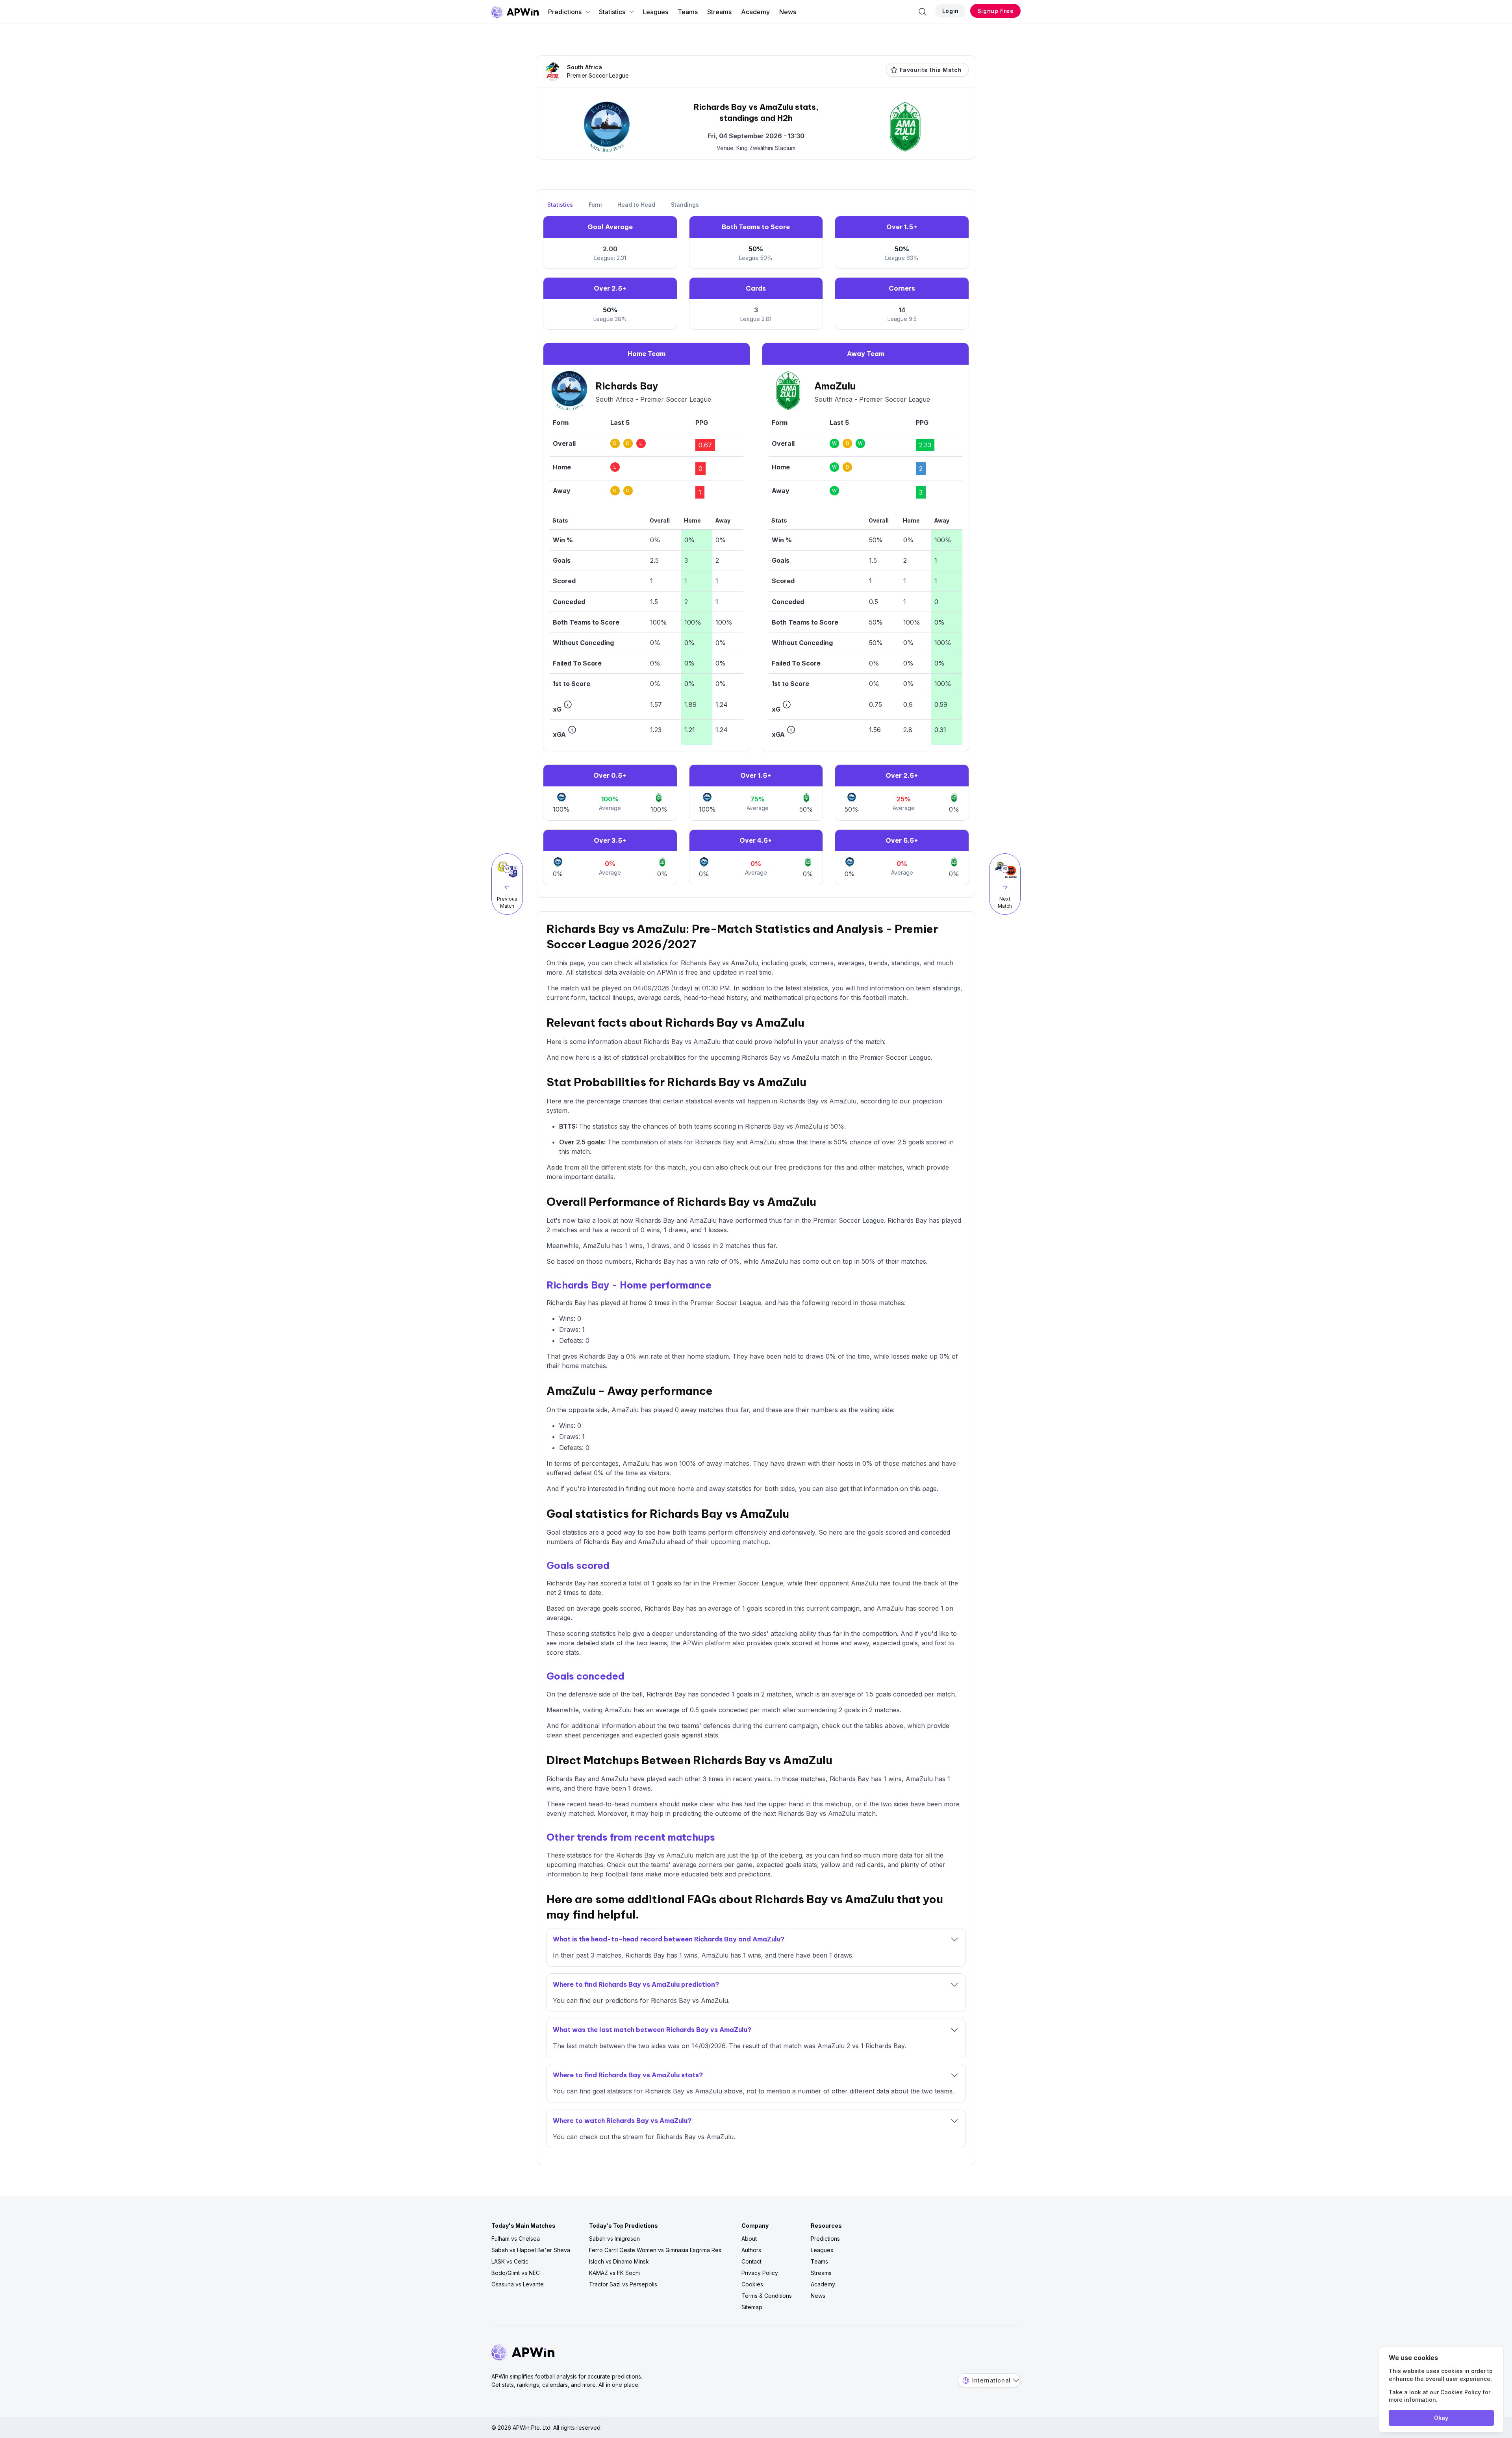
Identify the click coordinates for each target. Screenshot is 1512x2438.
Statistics (612, 12)
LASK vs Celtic (510, 2261)
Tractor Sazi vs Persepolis (623, 2284)
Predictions (565, 12)
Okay (1441, 2418)
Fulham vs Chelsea (516, 2239)
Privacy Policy (760, 2273)
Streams (719, 12)
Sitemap (752, 2307)
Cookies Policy (1461, 2392)
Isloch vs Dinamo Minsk (619, 2261)
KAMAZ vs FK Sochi (614, 2273)
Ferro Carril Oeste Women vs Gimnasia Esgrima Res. (656, 2250)
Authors (751, 2250)
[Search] (923, 12)
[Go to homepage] (515, 12)
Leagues (655, 12)
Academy (755, 12)
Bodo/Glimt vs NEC (516, 2273)
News (788, 12)
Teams (688, 12)
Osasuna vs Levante (518, 2284)
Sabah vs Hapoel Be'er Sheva (531, 2250)
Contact (751, 2261)
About (749, 2239)
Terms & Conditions (767, 2296)
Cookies (752, 2284)
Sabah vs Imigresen (614, 2239)
